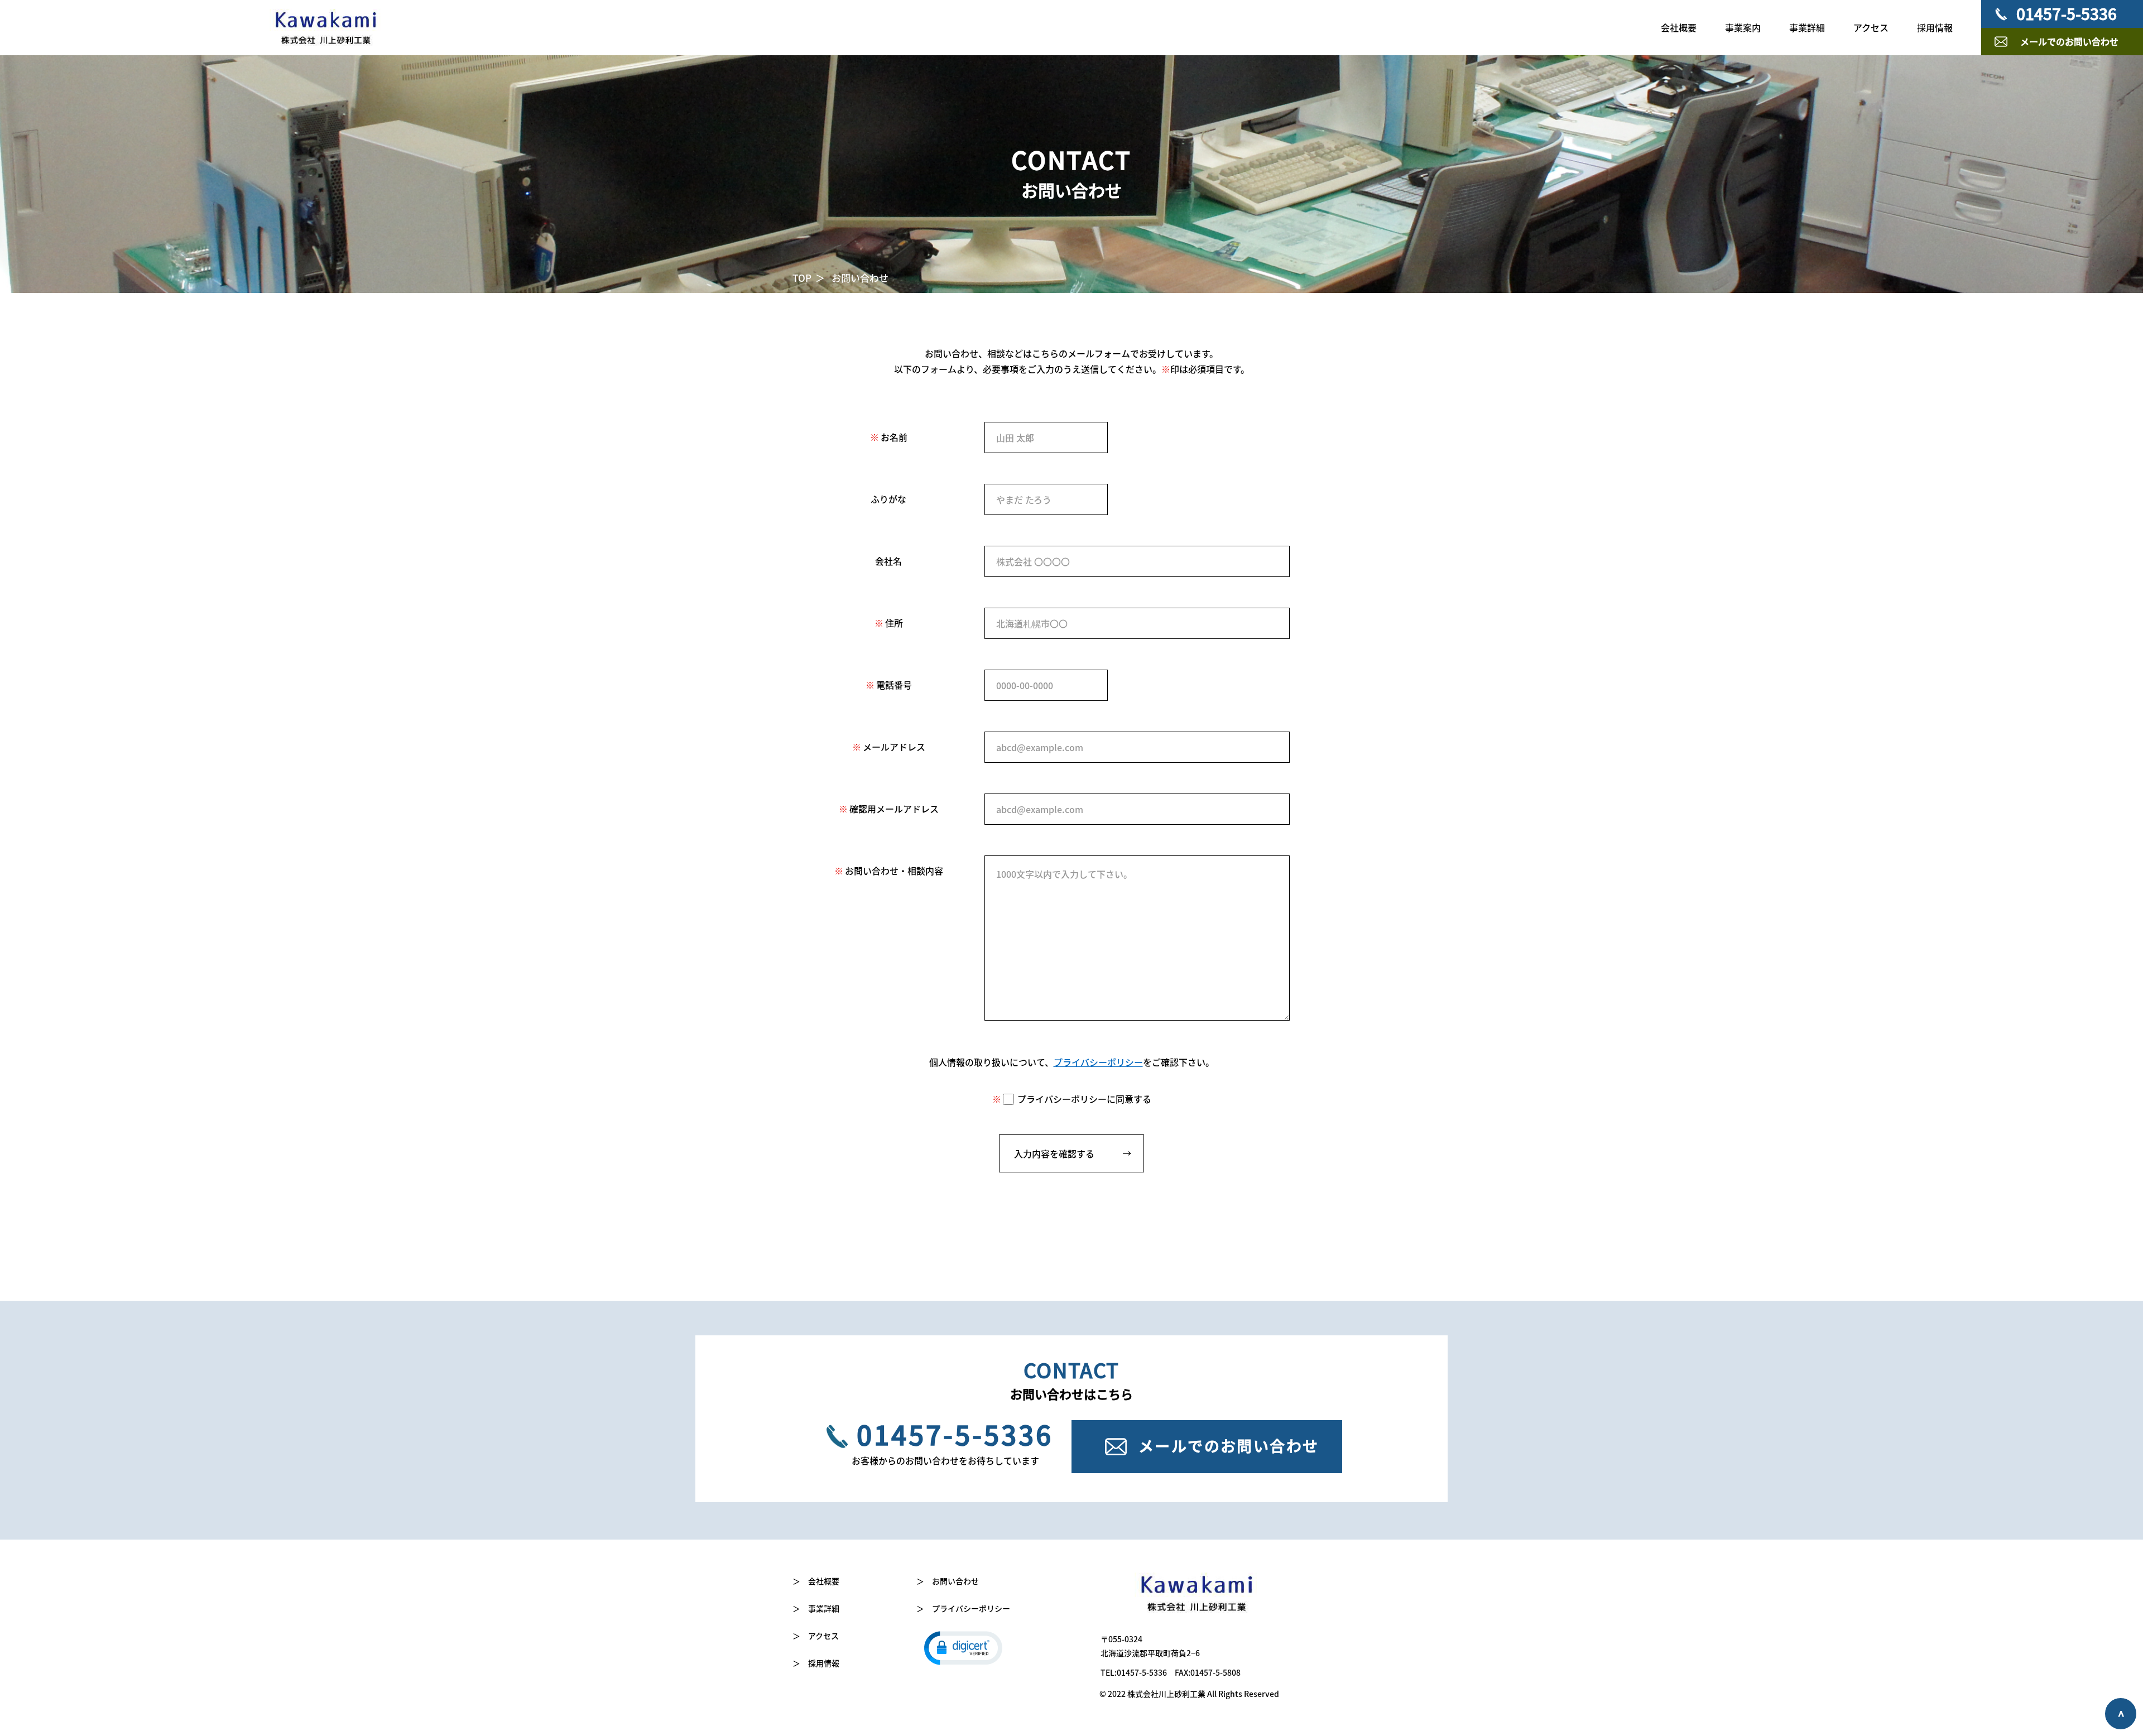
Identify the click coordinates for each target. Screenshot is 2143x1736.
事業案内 (1743, 27)
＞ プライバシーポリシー (963, 1608)
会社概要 (1679, 27)
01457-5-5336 (2067, 13)
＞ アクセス (816, 1636)
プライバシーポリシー (1098, 1062)
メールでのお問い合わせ (2069, 41)
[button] (963, 1647)
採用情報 (1935, 27)
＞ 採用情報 (816, 1663)
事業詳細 (1807, 27)
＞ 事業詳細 (816, 1608)
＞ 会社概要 (816, 1581)
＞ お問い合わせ (948, 1581)
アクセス (1871, 27)
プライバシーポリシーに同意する (1084, 1099)
